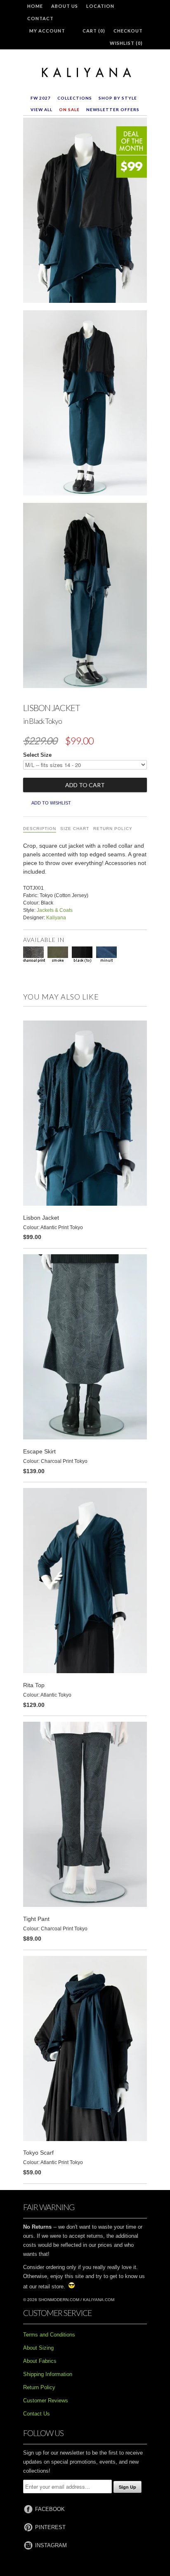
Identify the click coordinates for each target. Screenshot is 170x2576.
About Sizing (38, 2348)
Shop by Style (118, 98)
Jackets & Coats (55, 910)
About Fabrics (40, 2361)
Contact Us (37, 2414)
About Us (65, 6)
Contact (40, 18)
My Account (47, 31)
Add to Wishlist (51, 803)
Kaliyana (56, 918)
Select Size (37, 755)
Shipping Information (48, 2374)
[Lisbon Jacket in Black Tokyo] (85, 212)
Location (100, 6)
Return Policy (113, 829)
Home (35, 6)
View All (41, 109)
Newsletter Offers (113, 109)
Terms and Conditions (49, 2335)
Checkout (128, 31)
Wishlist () (126, 43)
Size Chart (75, 829)
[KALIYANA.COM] (85, 73)
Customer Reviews (46, 2400)
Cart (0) (94, 31)
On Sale (69, 109)
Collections (75, 98)
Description (40, 829)
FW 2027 (41, 98)
